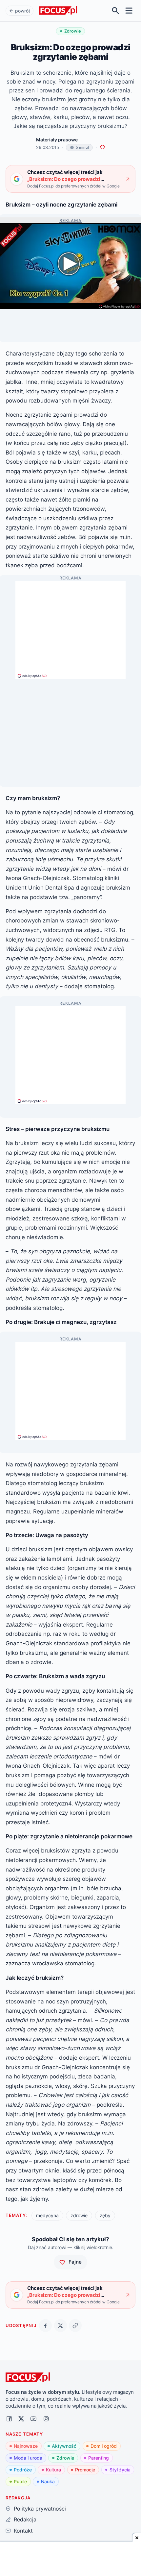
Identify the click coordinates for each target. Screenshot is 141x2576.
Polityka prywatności (40, 2509)
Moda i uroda (28, 2458)
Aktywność (64, 2446)
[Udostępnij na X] (60, 2326)
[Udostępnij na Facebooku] (45, 2326)
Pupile (20, 2481)
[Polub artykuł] (102, 147)
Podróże (23, 2470)
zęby (105, 2215)
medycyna (47, 2215)
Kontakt (23, 2531)
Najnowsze (26, 2446)
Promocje (85, 2470)
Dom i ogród (104, 2446)
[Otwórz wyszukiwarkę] (116, 11)
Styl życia (120, 2470)
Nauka (48, 2481)
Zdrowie (65, 2458)
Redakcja (25, 2519)
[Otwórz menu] (129, 11)
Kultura (53, 2470)
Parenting (99, 2458)
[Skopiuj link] (75, 2326)
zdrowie (79, 2215)
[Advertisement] (70, 627)
